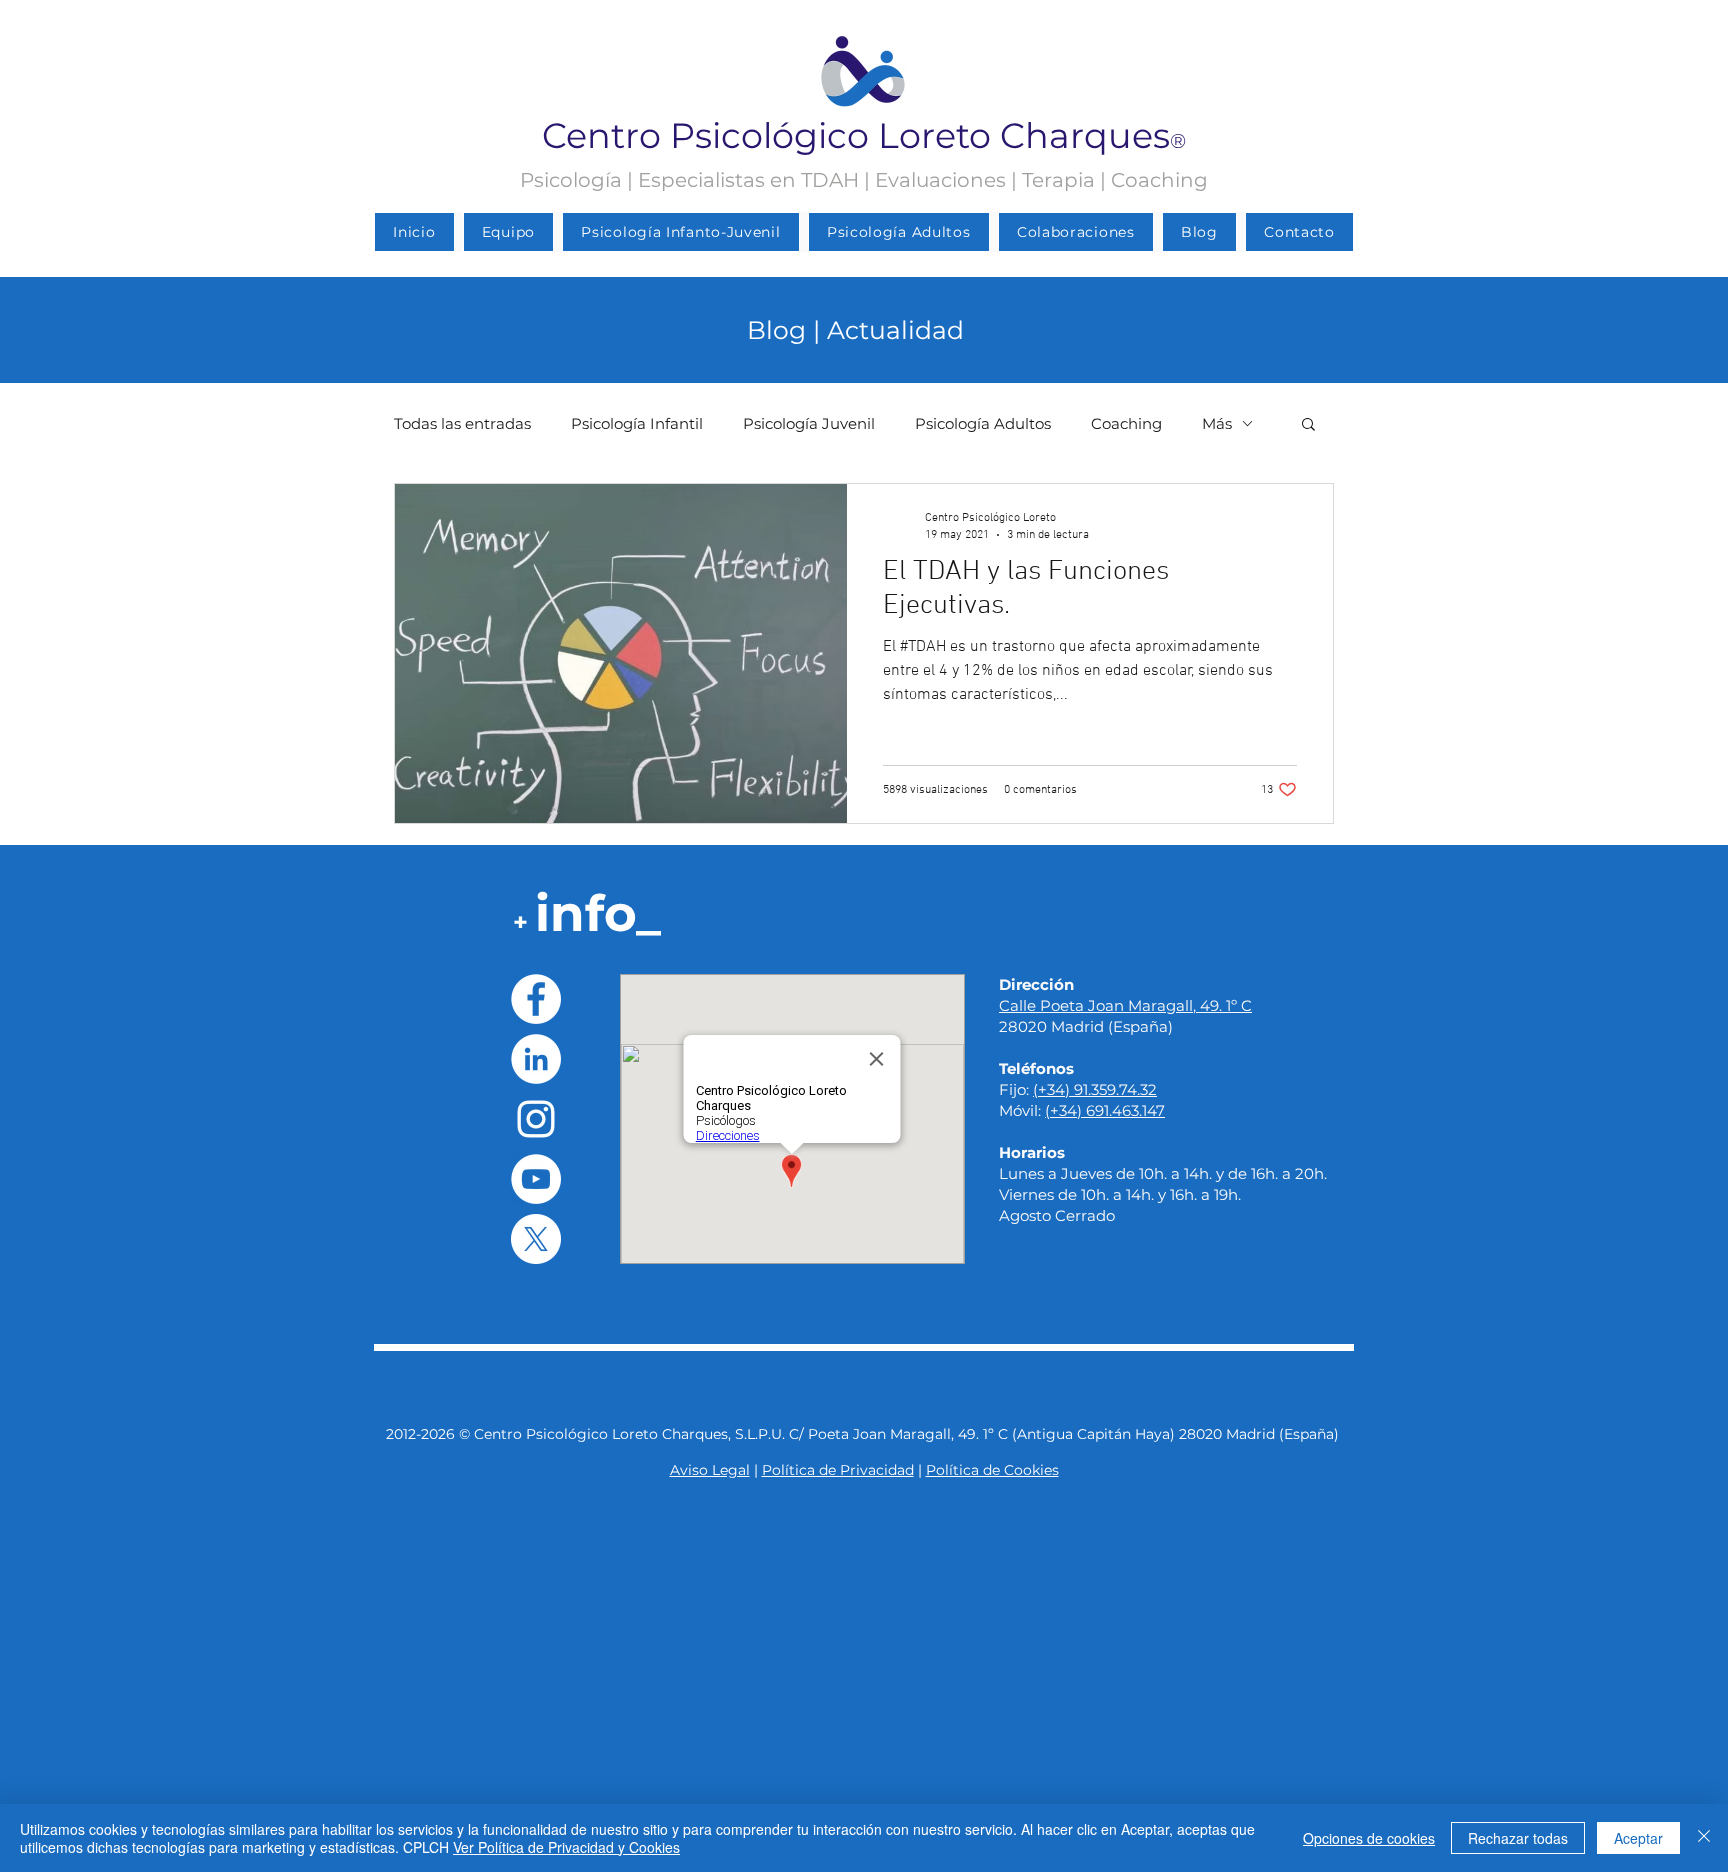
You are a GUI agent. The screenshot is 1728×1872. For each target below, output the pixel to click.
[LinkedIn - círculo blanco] (536, 1059)
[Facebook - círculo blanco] (536, 999)
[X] (536, 1239)
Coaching (1126, 423)
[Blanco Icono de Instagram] (536, 1119)
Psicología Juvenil (809, 423)
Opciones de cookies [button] (1369, 1838)
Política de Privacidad (838, 1470)
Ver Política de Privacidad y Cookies (566, 1847)
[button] (1308, 425)
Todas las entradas (462, 423)
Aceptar (1638, 1838)
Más (1217, 423)
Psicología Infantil (637, 423)
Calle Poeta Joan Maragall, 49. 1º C (1125, 1005)
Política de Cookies (992, 1470)
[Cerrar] (1704, 1838)
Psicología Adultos (983, 423)
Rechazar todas (1518, 1838)
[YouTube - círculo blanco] (536, 1179)
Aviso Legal (710, 1470)
